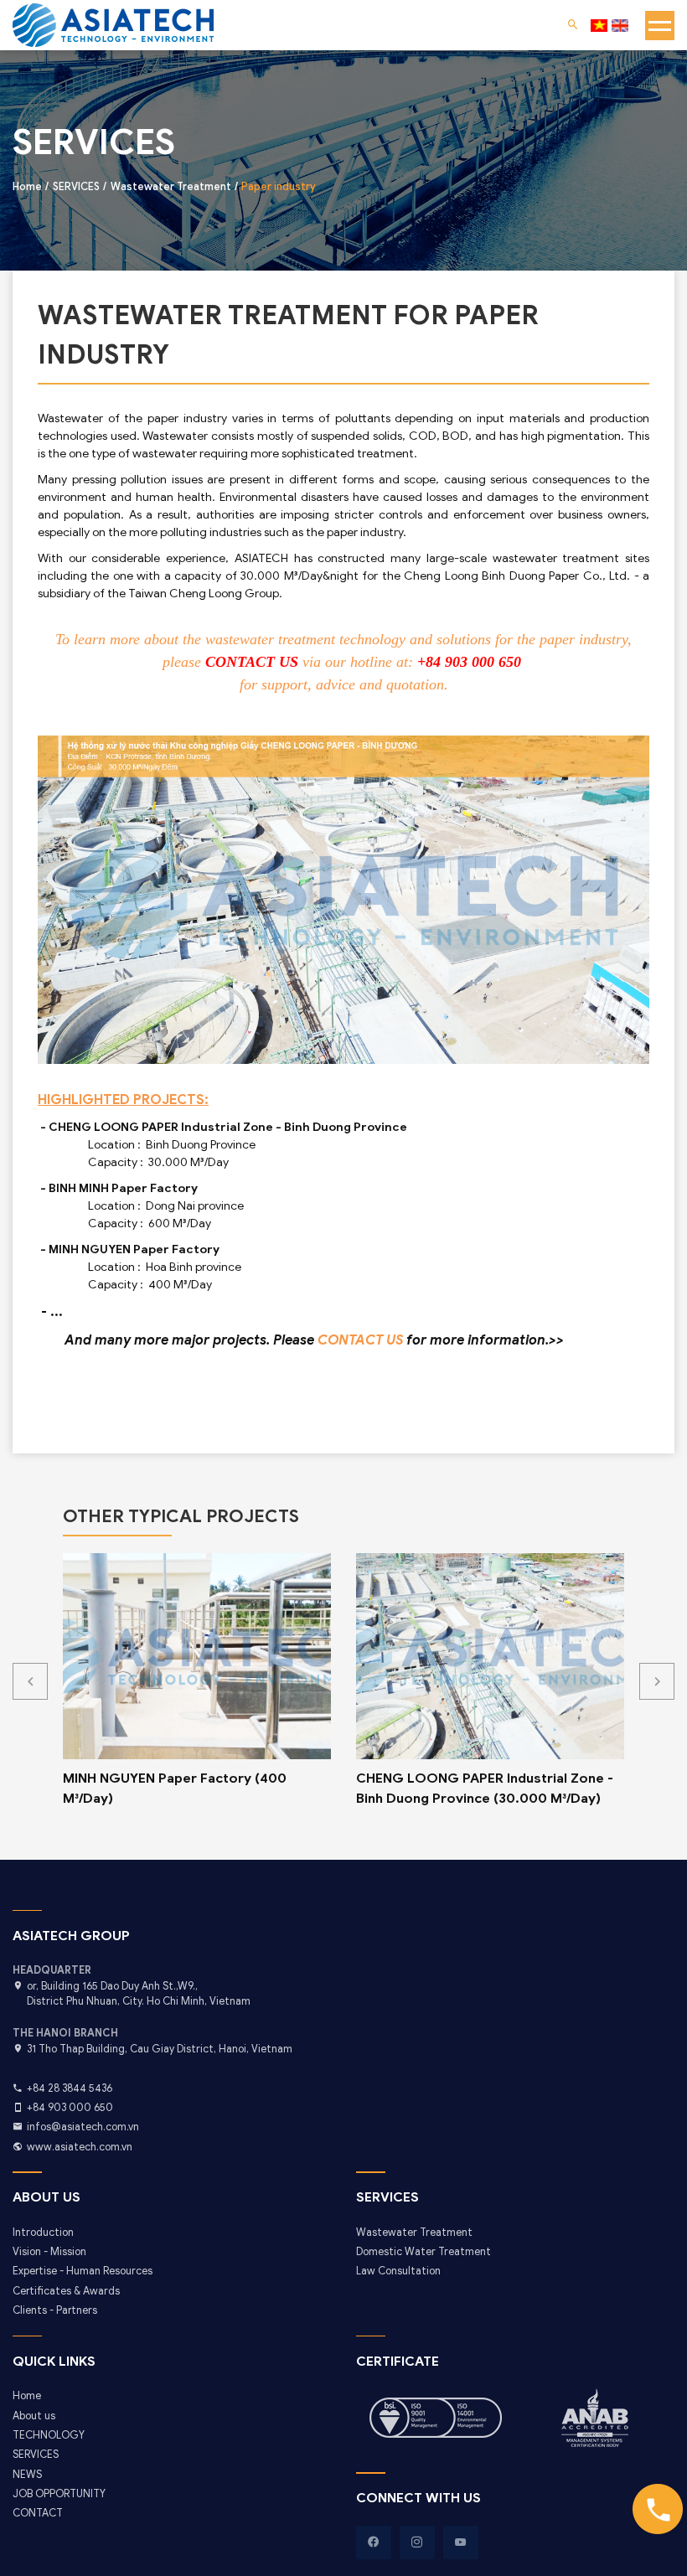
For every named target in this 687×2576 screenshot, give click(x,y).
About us (34, 2416)
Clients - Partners (55, 2310)
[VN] (599, 26)
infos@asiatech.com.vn (83, 2127)
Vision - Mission (49, 2252)
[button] (657, 1681)
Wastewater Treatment (414, 2233)
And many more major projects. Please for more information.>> (314, 1340)
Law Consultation (398, 2271)
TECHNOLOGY (49, 2435)
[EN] (620, 26)
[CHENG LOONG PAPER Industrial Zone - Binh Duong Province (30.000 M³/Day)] (490, 1656)
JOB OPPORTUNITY (59, 2494)
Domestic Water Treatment (424, 2252)
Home (27, 2396)
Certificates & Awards (66, 2291)
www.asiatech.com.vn (80, 2147)
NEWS (27, 2475)
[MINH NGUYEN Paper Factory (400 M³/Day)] (197, 1656)
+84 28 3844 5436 (70, 2088)
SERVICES (36, 2455)
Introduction (43, 2233)
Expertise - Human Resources (83, 2271)
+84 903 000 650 (70, 2108)
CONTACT (38, 2513)
